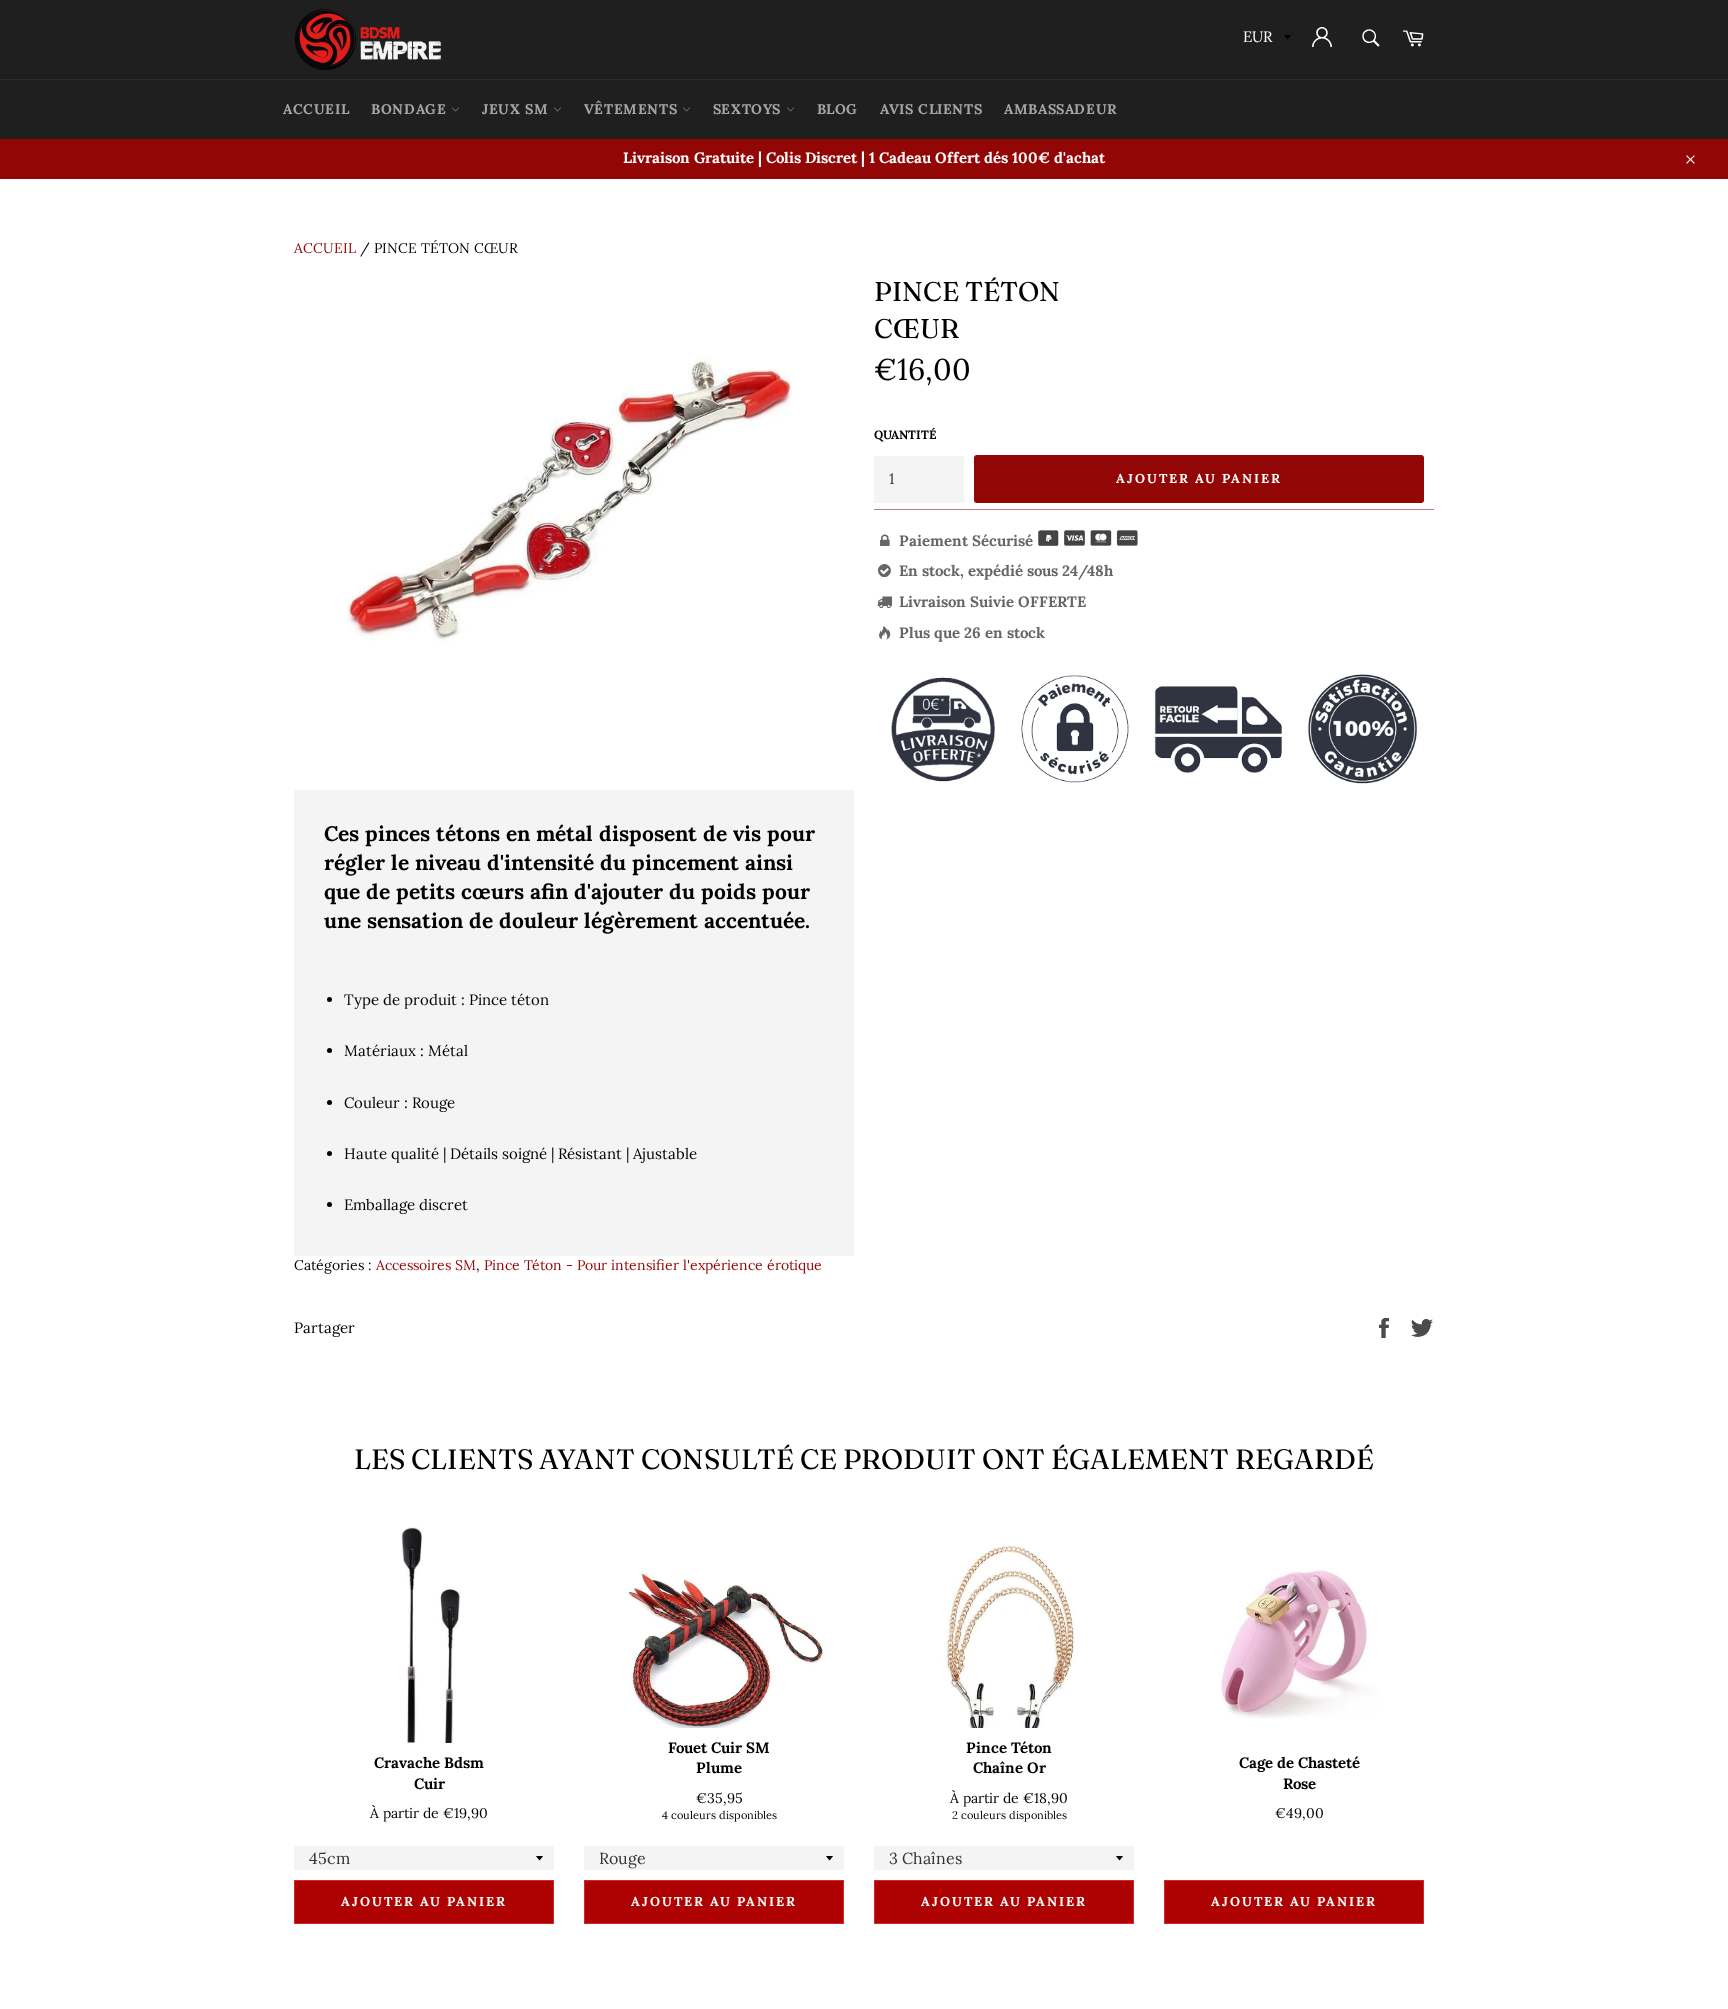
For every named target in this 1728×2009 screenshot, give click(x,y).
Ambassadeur (1061, 109)
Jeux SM (517, 109)
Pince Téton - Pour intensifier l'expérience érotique (653, 1265)
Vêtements (633, 109)
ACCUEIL (316, 109)
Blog (837, 109)
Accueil (325, 248)
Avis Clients (931, 109)
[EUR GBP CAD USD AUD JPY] (1265, 39)
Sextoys (749, 109)
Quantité (905, 434)
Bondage (411, 109)
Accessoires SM (426, 1265)
